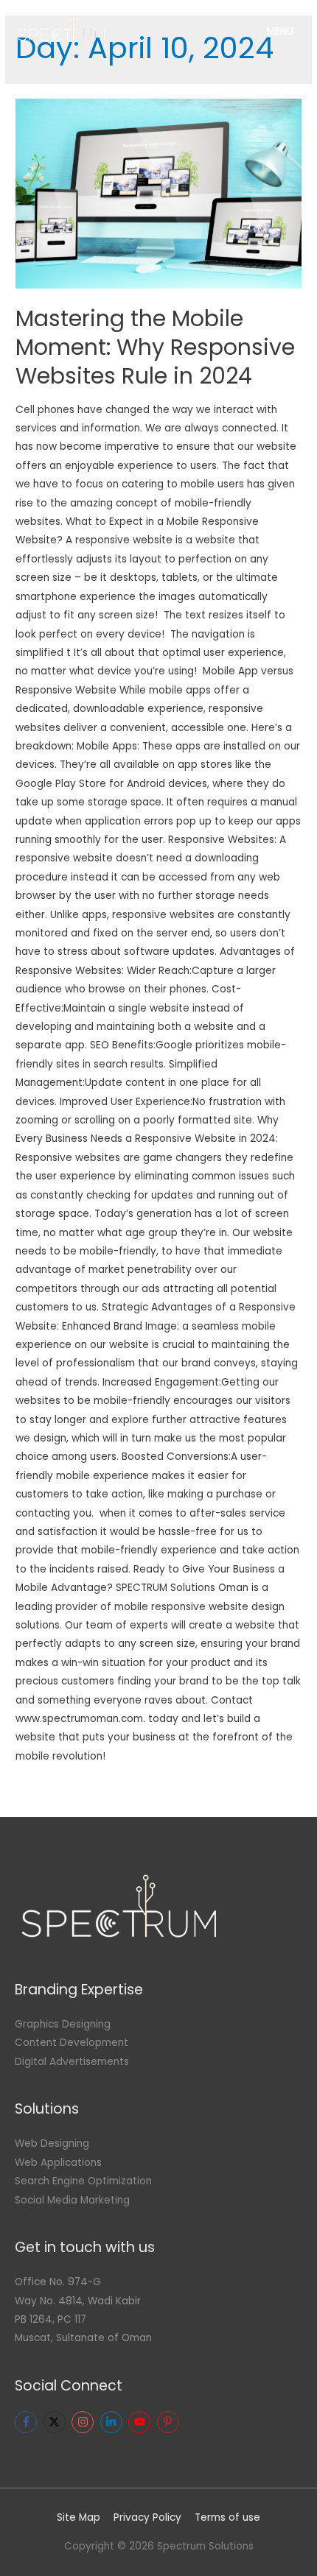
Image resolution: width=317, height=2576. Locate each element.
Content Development (72, 2043)
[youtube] (141, 2422)
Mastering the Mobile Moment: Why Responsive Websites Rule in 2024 (155, 347)
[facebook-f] (28, 2422)
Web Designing (52, 2143)
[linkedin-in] (113, 2422)
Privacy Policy (147, 2517)
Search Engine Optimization (83, 2181)
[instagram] (84, 2422)
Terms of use (227, 2517)
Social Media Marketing (72, 2200)
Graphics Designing (63, 2024)
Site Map (79, 2517)
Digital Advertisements (72, 2062)
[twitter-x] (56, 2422)
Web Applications (58, 2163)
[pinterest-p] (170, 2422)
